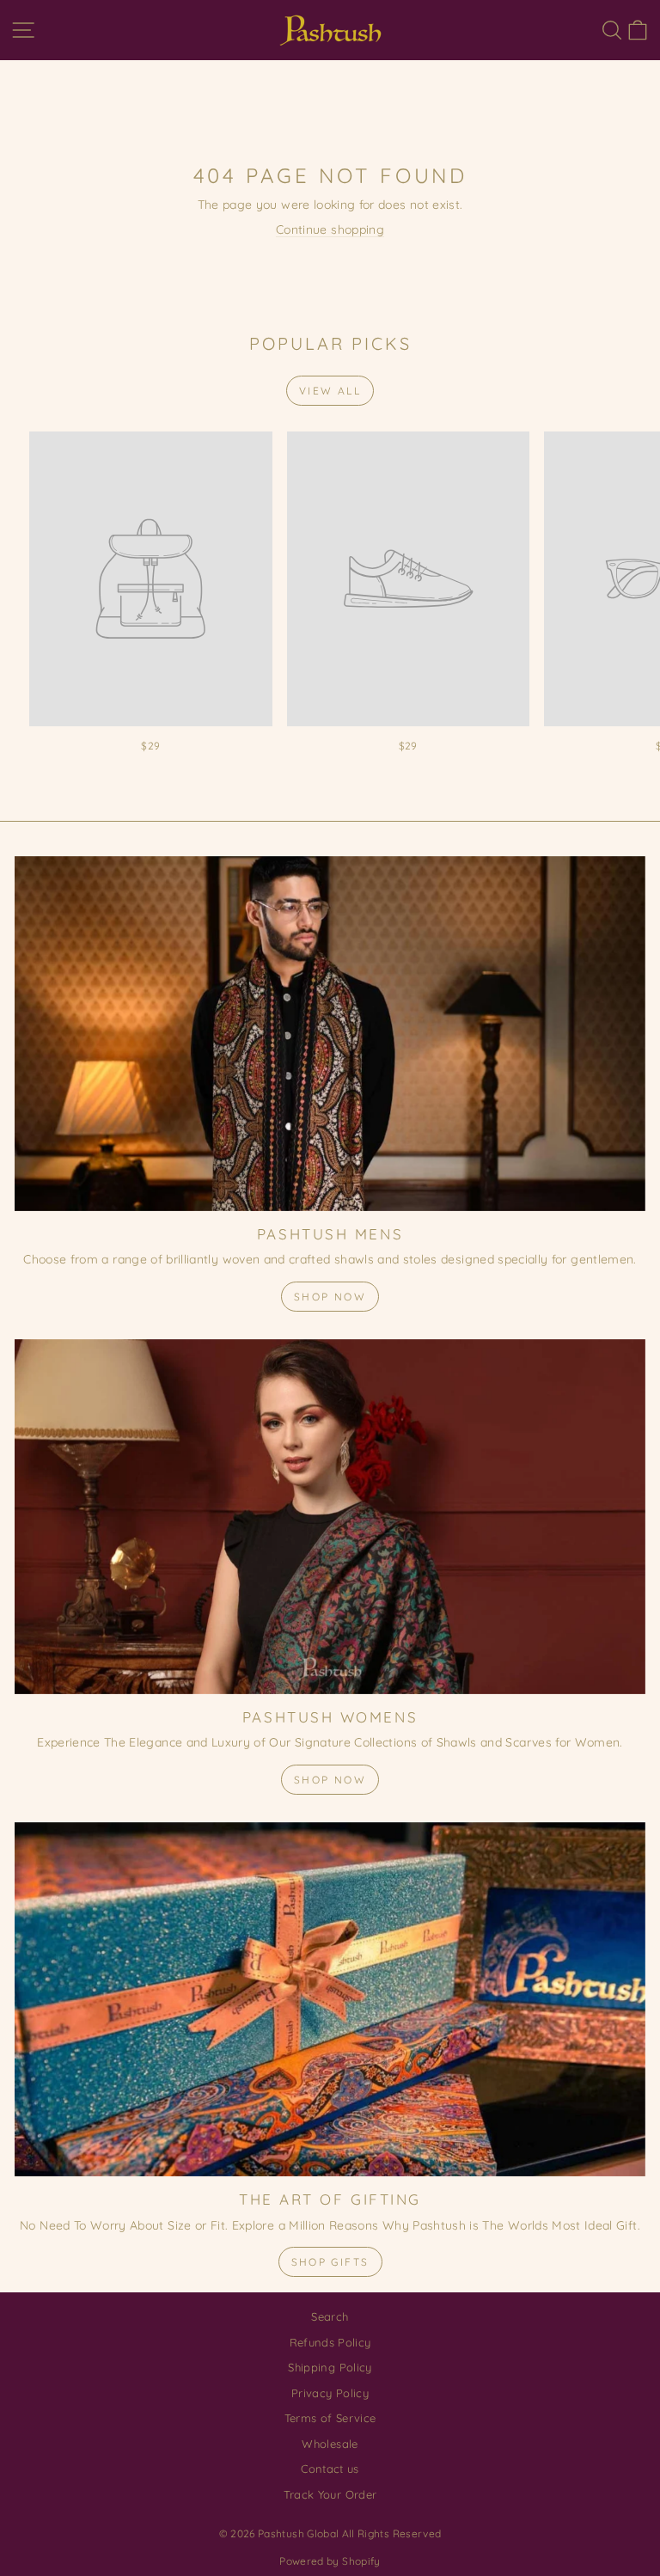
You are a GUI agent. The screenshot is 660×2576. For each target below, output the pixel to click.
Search (330, 2316)
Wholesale (330, 2444)
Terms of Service (330, 2418)
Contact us (330, 2469)
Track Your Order (330, 2494)
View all (330, 391)
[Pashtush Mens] (330, 1034)
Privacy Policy (330, 2393)
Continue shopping (330, 229)
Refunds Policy (330, 2342)
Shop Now (330, 1297)
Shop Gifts (330, 2262)
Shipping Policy (330, 2367)
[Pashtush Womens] (330, 1517)
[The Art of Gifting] (330, 2000)
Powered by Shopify (330, 2561)
